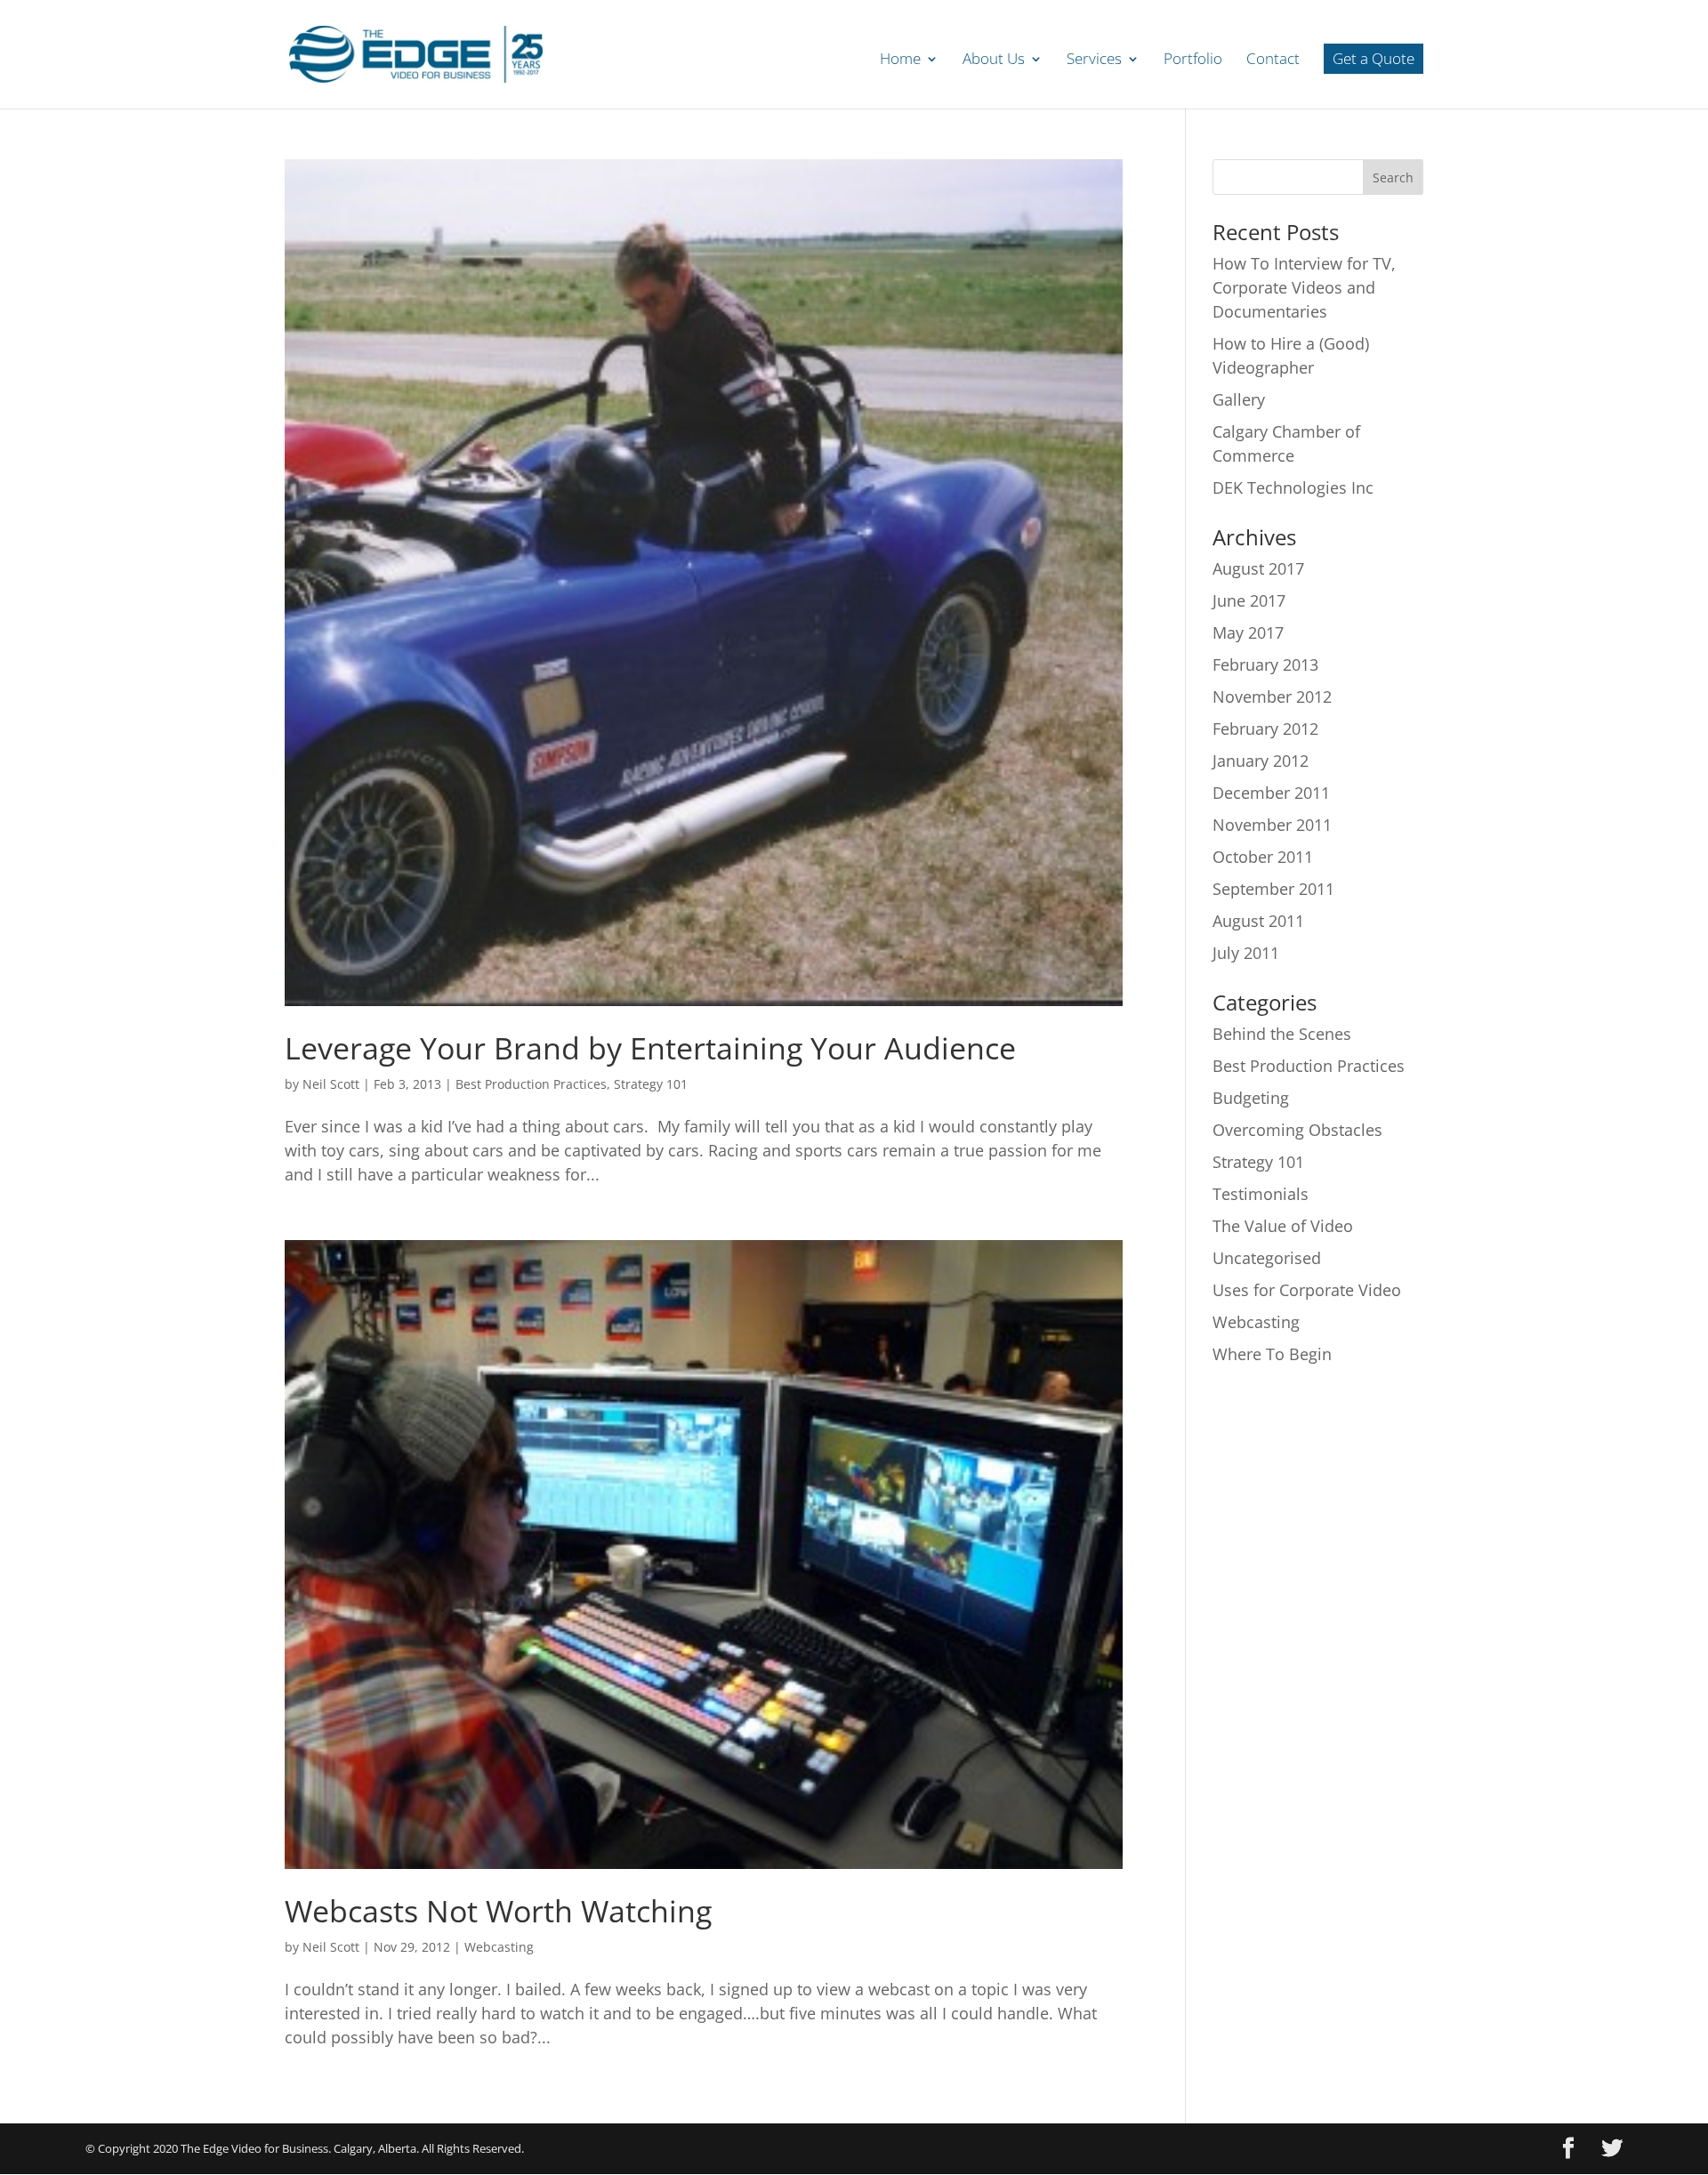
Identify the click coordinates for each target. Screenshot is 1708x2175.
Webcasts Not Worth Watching (498, 1911)
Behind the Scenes (1282, 1034)
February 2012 (1265, 729)
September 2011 (1273, 889)
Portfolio (1193, 60)
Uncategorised (1267, 1258)
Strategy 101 (651, 1084)
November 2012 (1272, 697)
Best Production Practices (531, 1084)
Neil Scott (331, 1084)
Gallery (1239, 399)
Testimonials (1261, 1194)
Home (900, 60)
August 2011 (1258, 921)
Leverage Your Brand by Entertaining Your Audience (650, 1048)
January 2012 (1261, 761)
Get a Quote (1374, 58)
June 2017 (1249, 600)
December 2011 (1271, 793)
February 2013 (1265, 665)
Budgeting (1251, 1098)
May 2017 (1248, 632)
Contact (1273, 60)
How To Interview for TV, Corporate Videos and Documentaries (1304, 287)
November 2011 (1272, 825)
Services (1094, 60)
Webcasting (499, 1947)
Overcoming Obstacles (1297, 1130)
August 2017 (1258, 568)
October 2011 (1263, 857)
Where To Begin (1272, 1354)
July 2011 (1246, 953)
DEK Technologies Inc (1293, 487)
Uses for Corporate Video (1307, 1290)
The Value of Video (1283, 1226)
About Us (994, 60)
